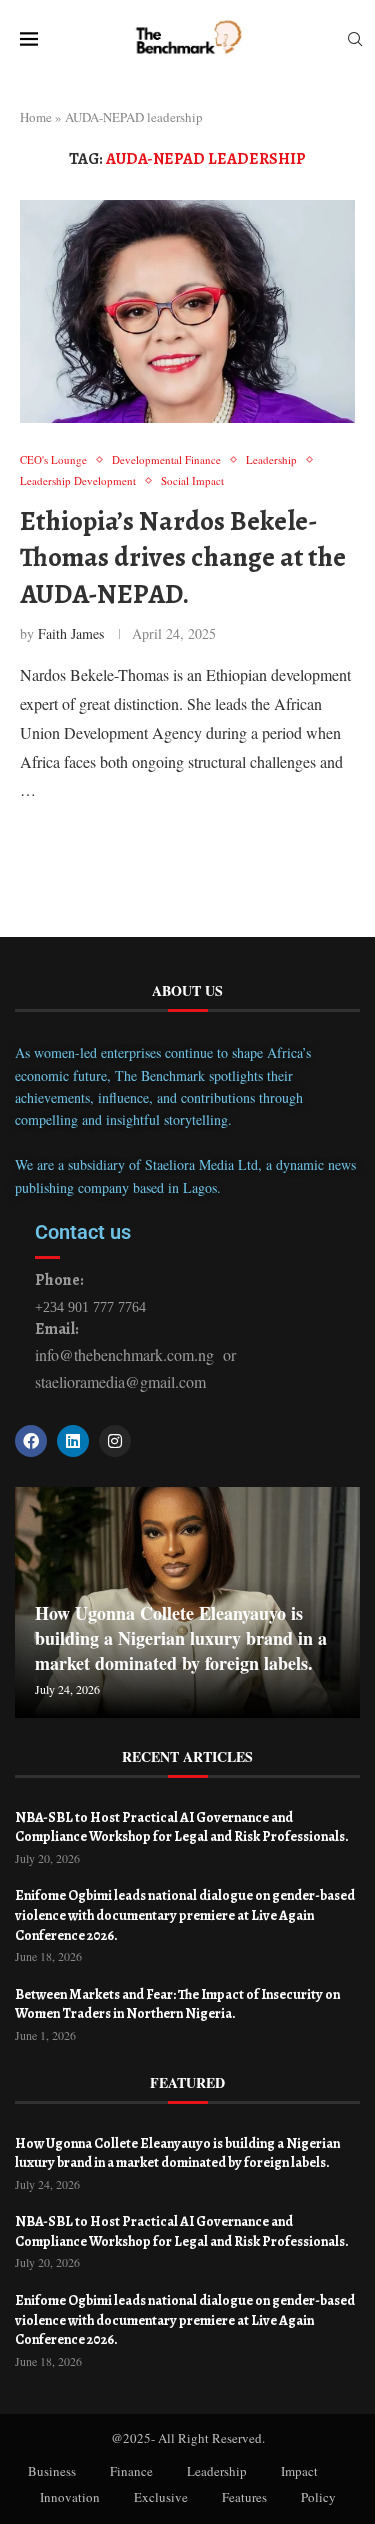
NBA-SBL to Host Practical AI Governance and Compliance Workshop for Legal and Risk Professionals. (182, 1827)
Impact (299, 2471)
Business (52, 2471)
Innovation (70, 2497)
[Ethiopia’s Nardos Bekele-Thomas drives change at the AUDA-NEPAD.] (187, 311)
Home (36, 117)
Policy (318, 2497)
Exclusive (161, 2497)
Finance (131, 2471)
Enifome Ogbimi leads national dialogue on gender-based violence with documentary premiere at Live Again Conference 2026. (185, 1915)
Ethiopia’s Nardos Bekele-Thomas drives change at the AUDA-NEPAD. (183, 557)
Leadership (217, 2471)
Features (244, 2497)
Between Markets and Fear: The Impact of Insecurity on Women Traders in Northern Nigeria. (177, 2004)
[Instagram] (115, 1441)
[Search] (355, 41)
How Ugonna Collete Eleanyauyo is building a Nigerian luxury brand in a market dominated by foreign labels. (181, 1638)
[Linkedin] (73, 1441)
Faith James (71, 633)
